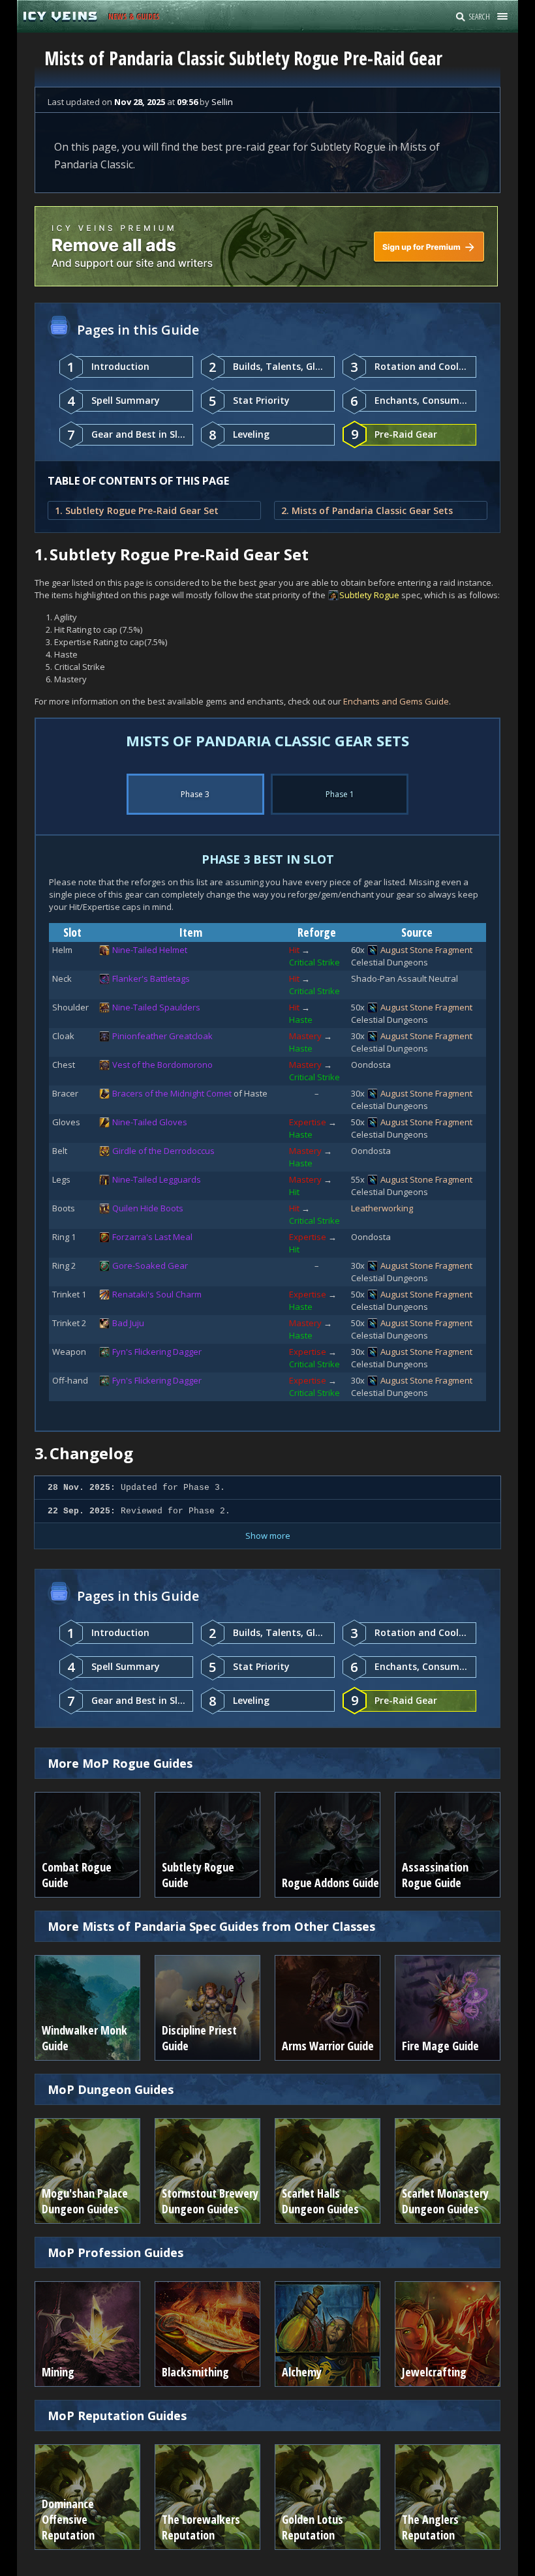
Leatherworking (382, 1208)
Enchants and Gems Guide (396, 701)
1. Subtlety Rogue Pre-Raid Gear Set (137, 510)
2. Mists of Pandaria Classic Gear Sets (367, 510)
